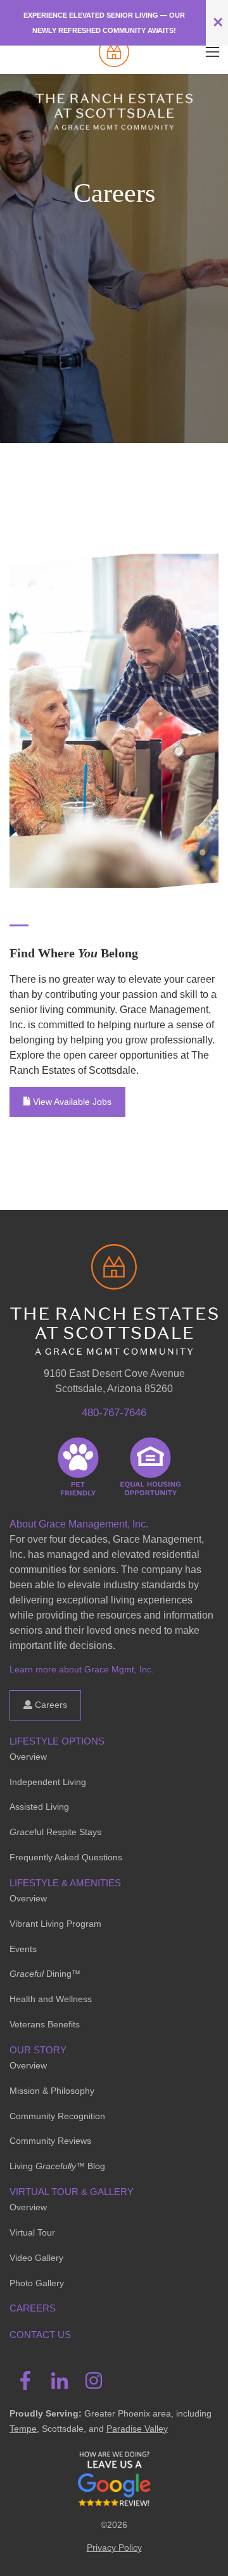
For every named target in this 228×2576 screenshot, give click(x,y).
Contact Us (40, 2335)
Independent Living (48, 1782)
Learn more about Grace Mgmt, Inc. (82, 1669)
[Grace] (114, 52)
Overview (28, 1757)
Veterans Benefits (45, 2024)
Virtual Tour (32, 2232)
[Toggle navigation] (212, 52)
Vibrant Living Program (55, 1924)
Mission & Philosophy (52, 2091)
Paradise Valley (137, 2429)
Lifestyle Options (57, 1741)
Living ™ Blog (57, 2166)
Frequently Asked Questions (66, 1857)
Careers (50, 1705)
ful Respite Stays (55, 1832)
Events (23, 1949)
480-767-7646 (114, 1413)
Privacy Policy (114, 2548)
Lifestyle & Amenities (65, 1883)
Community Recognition (57, 2116)
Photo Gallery (37, 2283)
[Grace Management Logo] (114, 1262)
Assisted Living (39, 1807)
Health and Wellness (51, 1999)
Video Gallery (36, 2258)
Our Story (38, 2050)
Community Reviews (50, 2141)
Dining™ (45, 1974)
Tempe (23, 2429)
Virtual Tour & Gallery (72, 2192)
